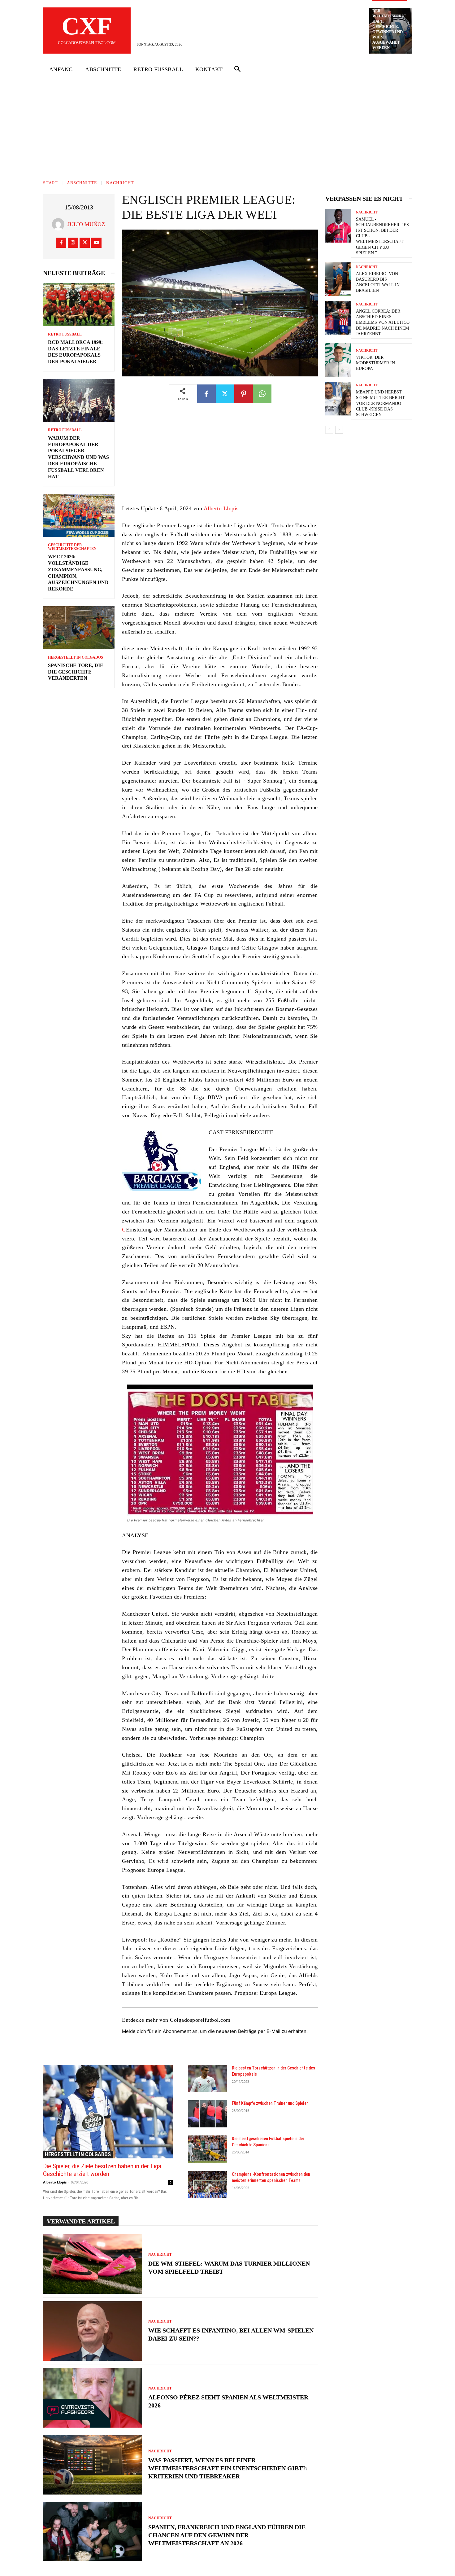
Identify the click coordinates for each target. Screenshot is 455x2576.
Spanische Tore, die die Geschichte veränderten (76, 672)
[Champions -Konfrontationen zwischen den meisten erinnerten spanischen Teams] (207, 2185)
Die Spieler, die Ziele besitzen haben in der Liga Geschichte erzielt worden (102, 2170)
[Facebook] (61, 243)
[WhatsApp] (262, 394)
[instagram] (73, 243)
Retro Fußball (65, 334)
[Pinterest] (244, 394)
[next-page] (339, 430)
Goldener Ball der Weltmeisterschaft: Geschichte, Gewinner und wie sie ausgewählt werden (389, 27)
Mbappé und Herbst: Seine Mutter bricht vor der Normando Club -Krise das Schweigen (380, 403)
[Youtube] (96, 243)
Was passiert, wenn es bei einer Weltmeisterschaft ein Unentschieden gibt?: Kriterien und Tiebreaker (228, 2468)
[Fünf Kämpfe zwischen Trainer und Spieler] (207, 2114)
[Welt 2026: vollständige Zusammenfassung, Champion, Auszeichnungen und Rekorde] (79, 515)
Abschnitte (82, 183)
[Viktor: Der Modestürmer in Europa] (338, 360)
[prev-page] (329, 430)
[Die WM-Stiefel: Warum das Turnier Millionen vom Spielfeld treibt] (93, 2264)
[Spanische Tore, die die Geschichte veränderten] (79, 628)
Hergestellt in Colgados (76, 657)
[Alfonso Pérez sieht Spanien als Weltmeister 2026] (93, 2398)
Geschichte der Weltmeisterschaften (72, 547)
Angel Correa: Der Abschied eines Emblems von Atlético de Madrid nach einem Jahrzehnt (383, 323)
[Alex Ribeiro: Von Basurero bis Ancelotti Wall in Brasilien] (338, 279)
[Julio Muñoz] (60, 224)
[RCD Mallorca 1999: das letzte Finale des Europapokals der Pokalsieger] (79, 305)
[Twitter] (85, 243)
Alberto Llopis (221, 508)
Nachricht (120, 183)
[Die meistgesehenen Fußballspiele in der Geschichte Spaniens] (207, 2149)
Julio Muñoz (86, 224)
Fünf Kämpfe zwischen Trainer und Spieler (270, 2103)
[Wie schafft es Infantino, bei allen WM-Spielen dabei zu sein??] (93, 2331)
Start (50, 183)
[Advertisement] (227, 125)
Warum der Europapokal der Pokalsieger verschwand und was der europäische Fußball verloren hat (78, 457)
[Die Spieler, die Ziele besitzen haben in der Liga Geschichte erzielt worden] (108, 2112)
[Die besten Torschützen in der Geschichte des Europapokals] (207, 2078)
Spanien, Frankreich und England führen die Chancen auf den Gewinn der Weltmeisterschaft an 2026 (227, 2535)
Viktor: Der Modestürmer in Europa (375, 363)
